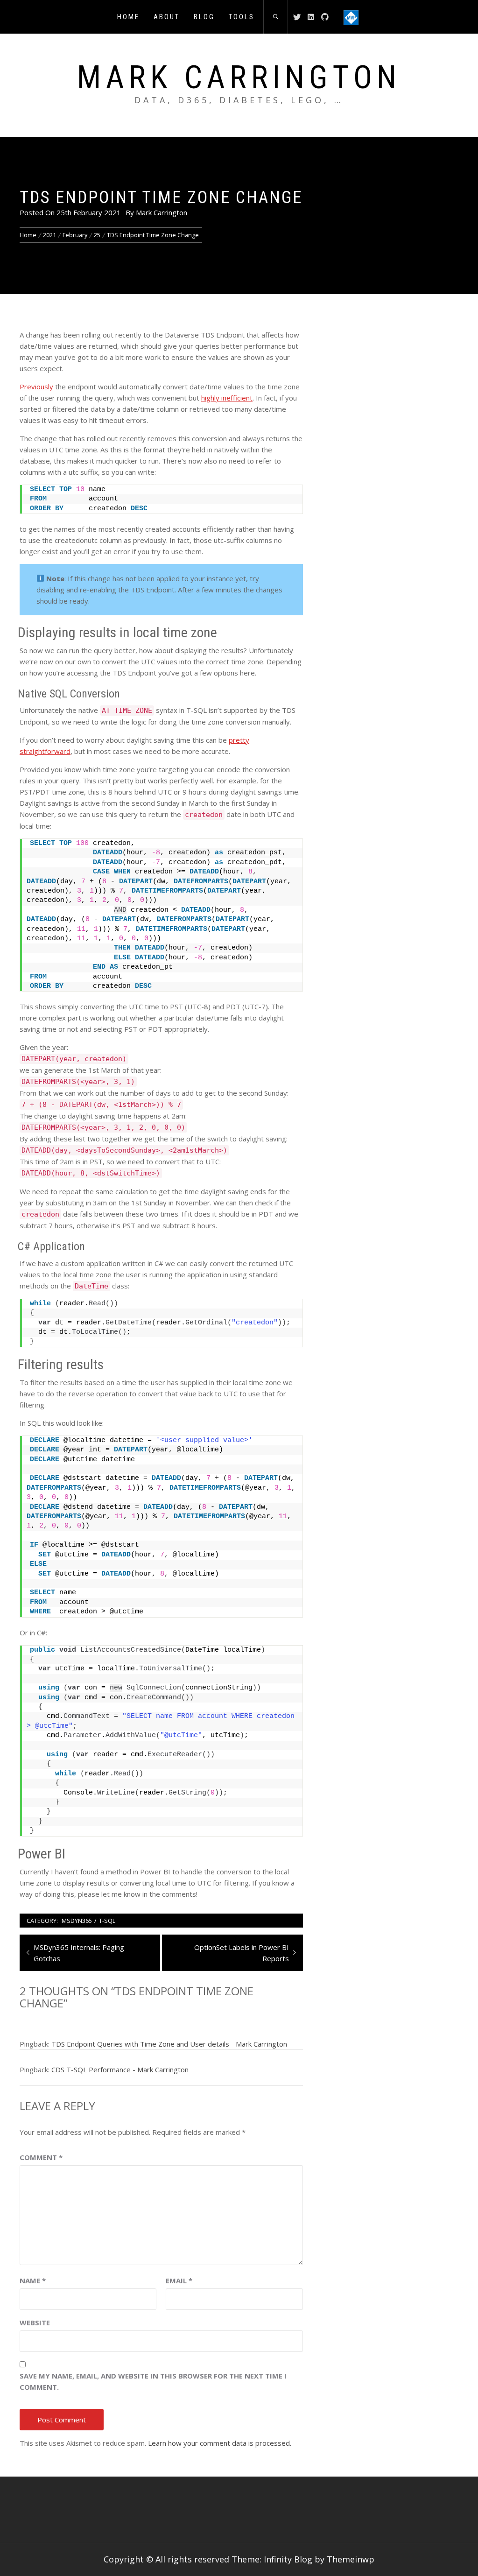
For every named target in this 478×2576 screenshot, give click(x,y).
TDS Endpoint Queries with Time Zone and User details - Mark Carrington (169, 2044)
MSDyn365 (77, 1921)
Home (128, 17)
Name (33, 2280)
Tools (242, 17)
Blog (204, 17)
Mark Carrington (239, 77)
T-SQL (107, 1921)
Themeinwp (351, 2559)
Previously (36, 387)
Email (179, 2280)
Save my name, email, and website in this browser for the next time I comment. (153, 2381)
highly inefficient (227, 398)
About (167, 17)
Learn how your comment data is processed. (220, 2443)
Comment (41, 2157)
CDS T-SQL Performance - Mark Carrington (120, 2069)
